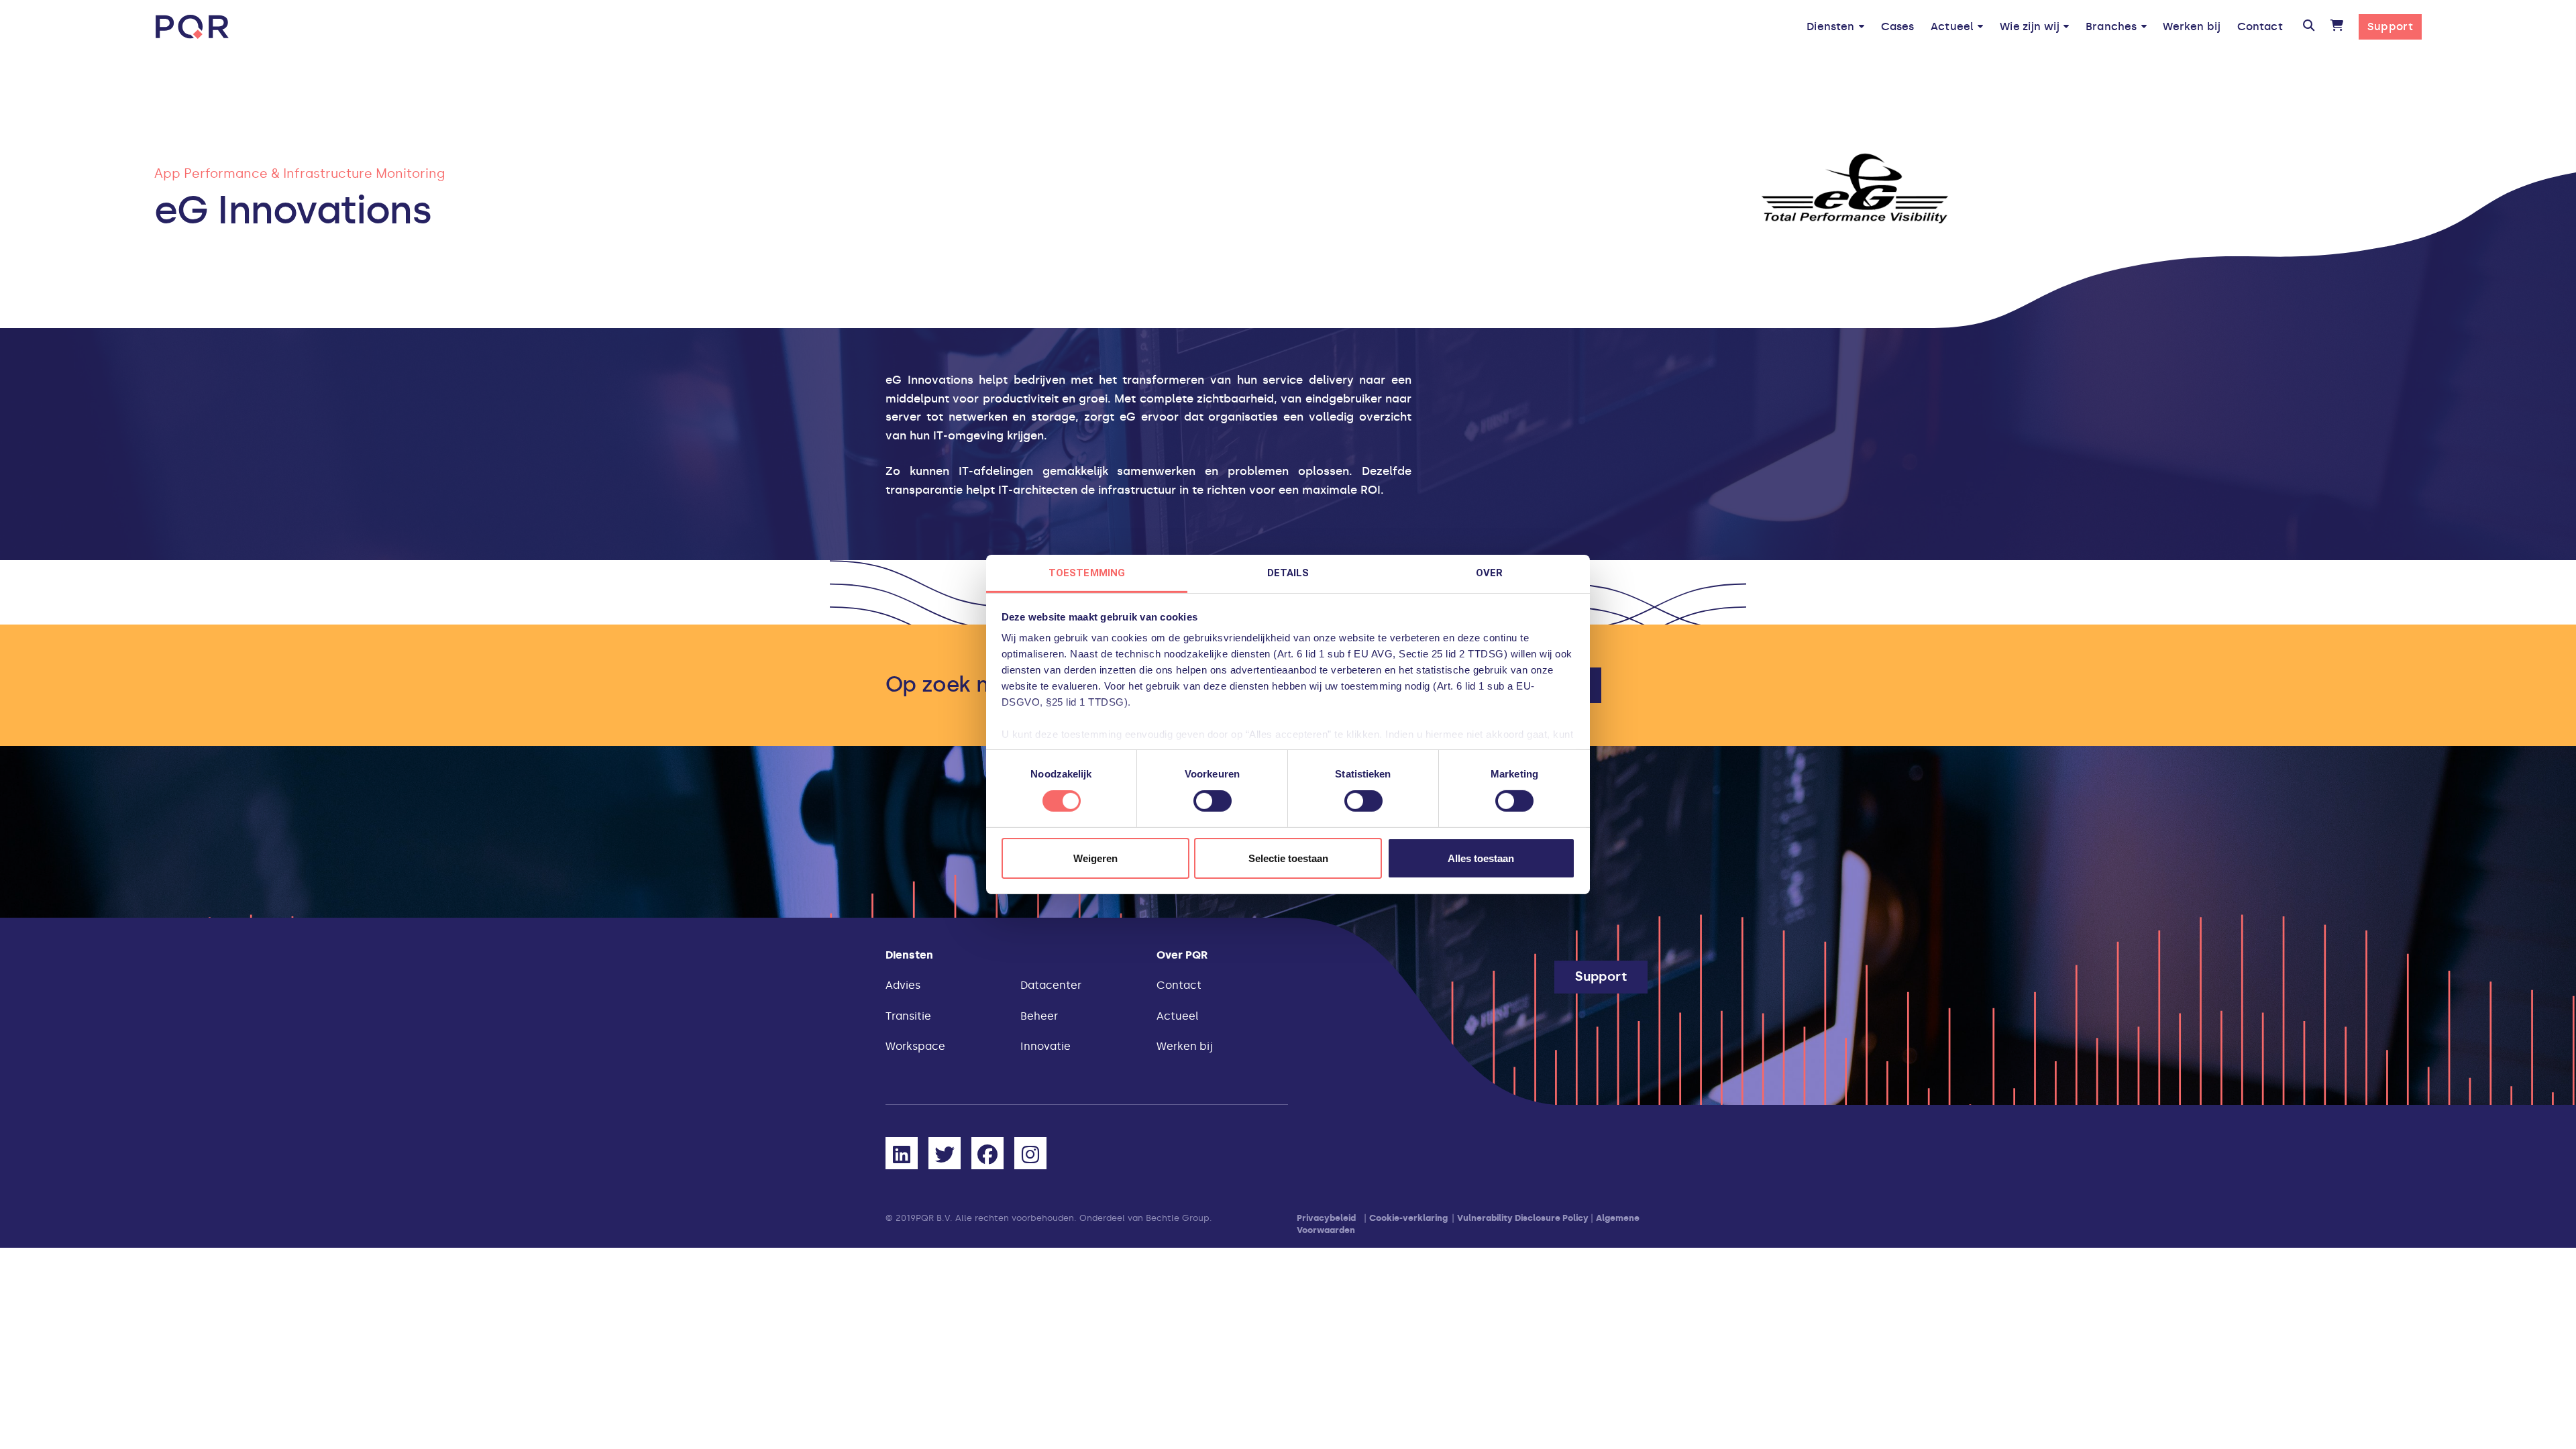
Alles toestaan (1481, 858)
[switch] (1213, 801)
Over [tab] (1489, 573)
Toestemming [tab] (1087, 573)
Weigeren (1095, 858)
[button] (2309, 27)
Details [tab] (1288, 573)
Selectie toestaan (1288, 858)
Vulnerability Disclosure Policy (1523, 1218)
